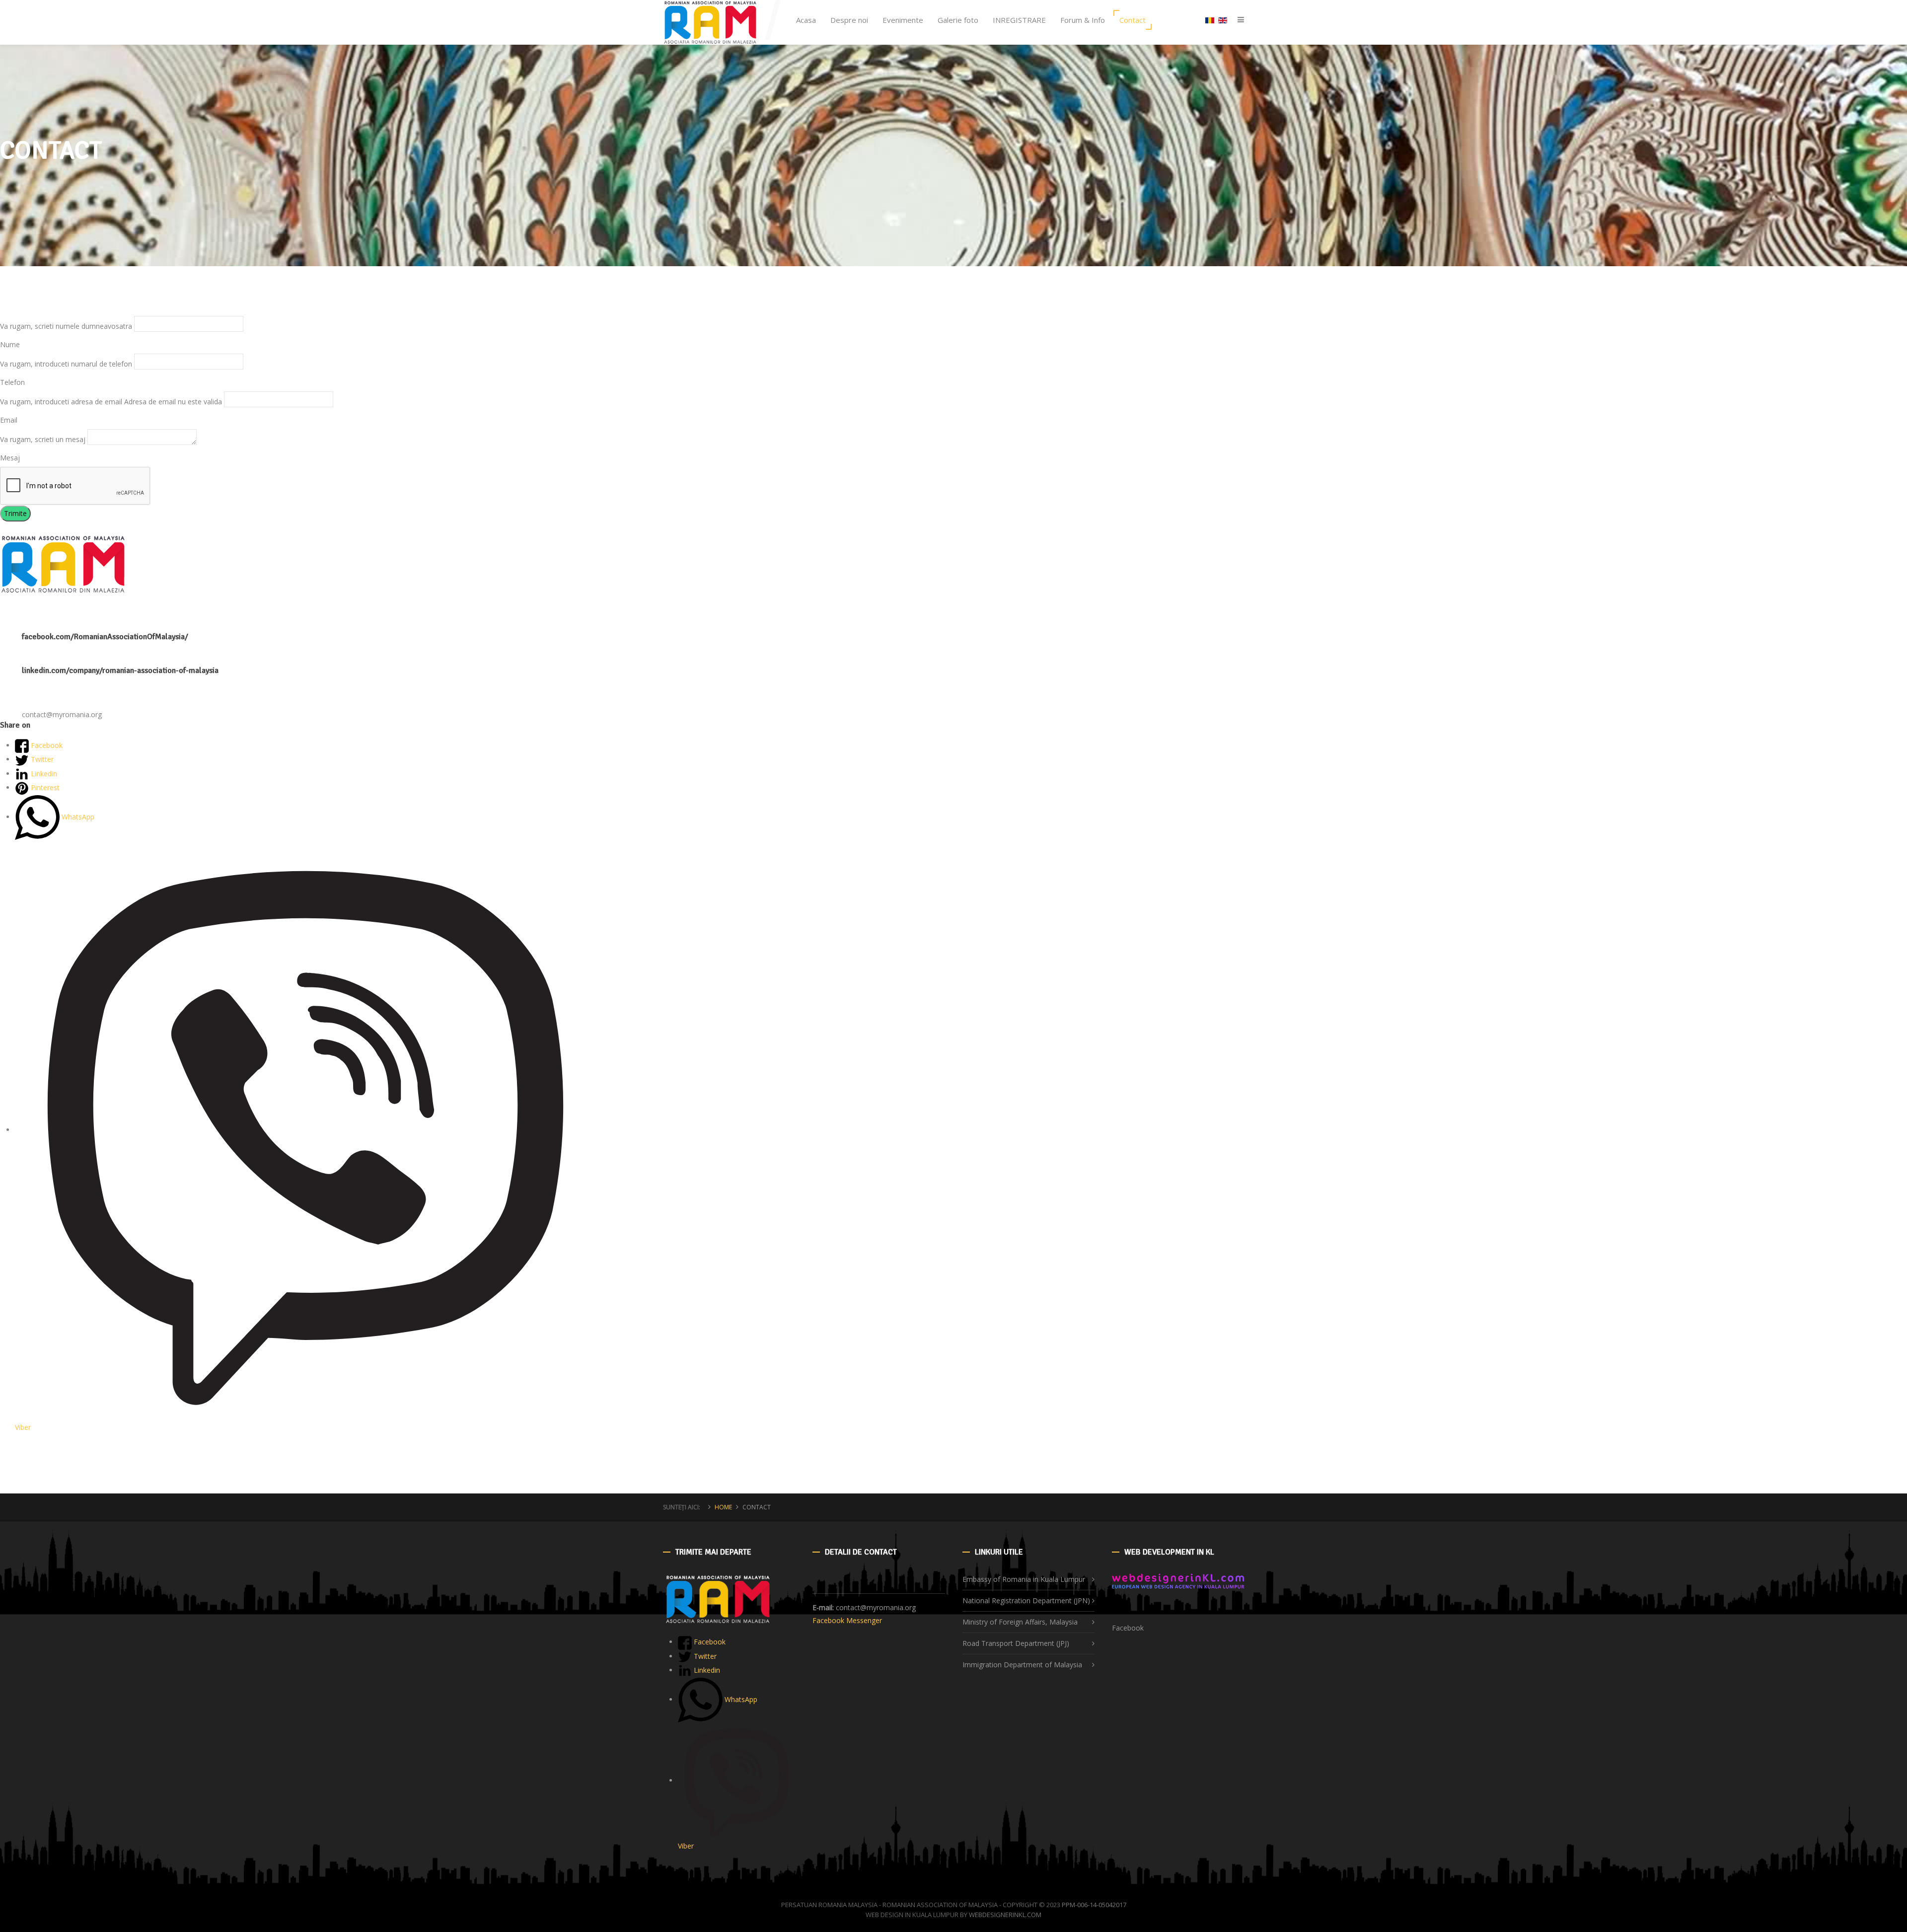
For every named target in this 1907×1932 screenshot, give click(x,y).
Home (723, 1507)
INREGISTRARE (1019, 20)
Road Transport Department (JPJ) (1016, 1643)
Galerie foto (958, 20)
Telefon (12, 382)
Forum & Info (1083, 20)
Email (9, 420)
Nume (10, 344)
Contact (1133, 20)
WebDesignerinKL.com (1005, 1915)
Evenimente (903, 20)
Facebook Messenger (847, 1620)
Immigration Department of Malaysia (1022, 1665)
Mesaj (10, 458)
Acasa (806, 20)
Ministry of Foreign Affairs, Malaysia (1020, 1622)
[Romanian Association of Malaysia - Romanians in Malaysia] (710, 22)
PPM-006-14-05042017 (1094, 1905)
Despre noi (849, 20)
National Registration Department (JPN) (1026, 1600)
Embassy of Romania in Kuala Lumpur (1024, 1579)
